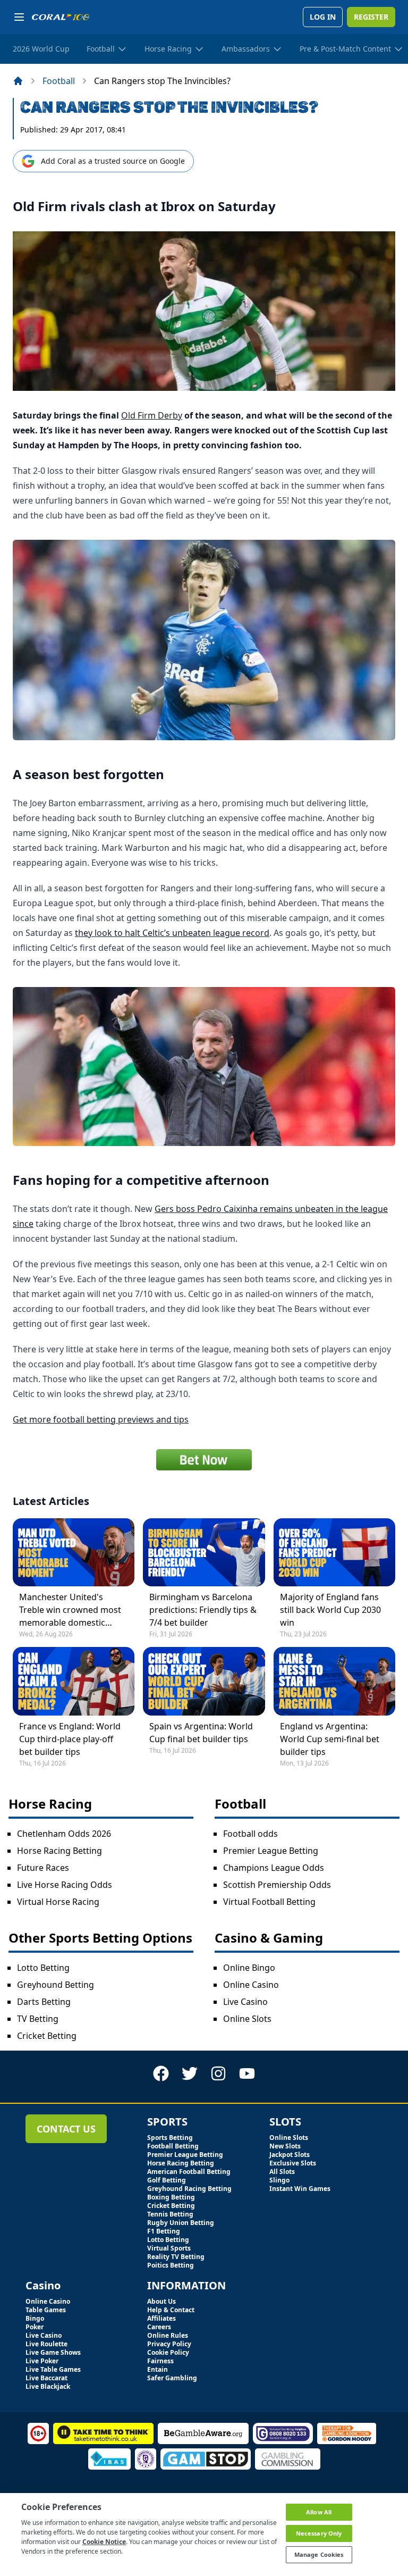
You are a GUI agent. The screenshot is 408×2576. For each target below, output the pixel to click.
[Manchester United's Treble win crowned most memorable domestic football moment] (74, 1552)
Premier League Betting (271, 1851)
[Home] (18, 81)
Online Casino (251, 1985)
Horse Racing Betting (59, 1851)
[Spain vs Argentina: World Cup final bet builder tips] (204, 1681)
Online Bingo (249, 1968)
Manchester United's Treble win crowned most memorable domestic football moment (70, 1610)
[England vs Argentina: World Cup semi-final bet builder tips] (334, 1681)
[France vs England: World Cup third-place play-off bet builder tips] (74, 1681)
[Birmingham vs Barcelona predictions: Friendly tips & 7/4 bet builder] (204, 1552)
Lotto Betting (43, 1968)
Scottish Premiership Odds (277, 1885)
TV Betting (38, 2019)
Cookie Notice (104, 2542)
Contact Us (66, 2129)
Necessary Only (319, 2533)
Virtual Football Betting (269, 1902)
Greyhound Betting (56, 1985)
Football (59, 81)
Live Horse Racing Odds (65, 1885)
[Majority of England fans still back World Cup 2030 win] (334, 1552)
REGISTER (371, 17)
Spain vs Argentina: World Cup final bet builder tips (201, 1733)
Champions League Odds (274, 1868)
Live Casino (245, 2002)
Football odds (250, 1834)
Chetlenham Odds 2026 (64, 1834)
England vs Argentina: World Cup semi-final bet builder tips (330, 1739)
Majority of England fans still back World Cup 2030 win (330, 1610)
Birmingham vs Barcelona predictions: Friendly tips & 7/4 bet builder (203, 1610)
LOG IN (323, 17)
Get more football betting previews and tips (101, 1419)
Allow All (319, 2512)
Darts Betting (44, 2002)
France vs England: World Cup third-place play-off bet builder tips (70, 1739)
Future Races (43, 1868)
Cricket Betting (47, 2036)
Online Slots (247, 2019)
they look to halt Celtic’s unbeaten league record (172, 933)
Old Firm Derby (152, 415)
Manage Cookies (319, 2554)
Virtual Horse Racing (58, 1902)
